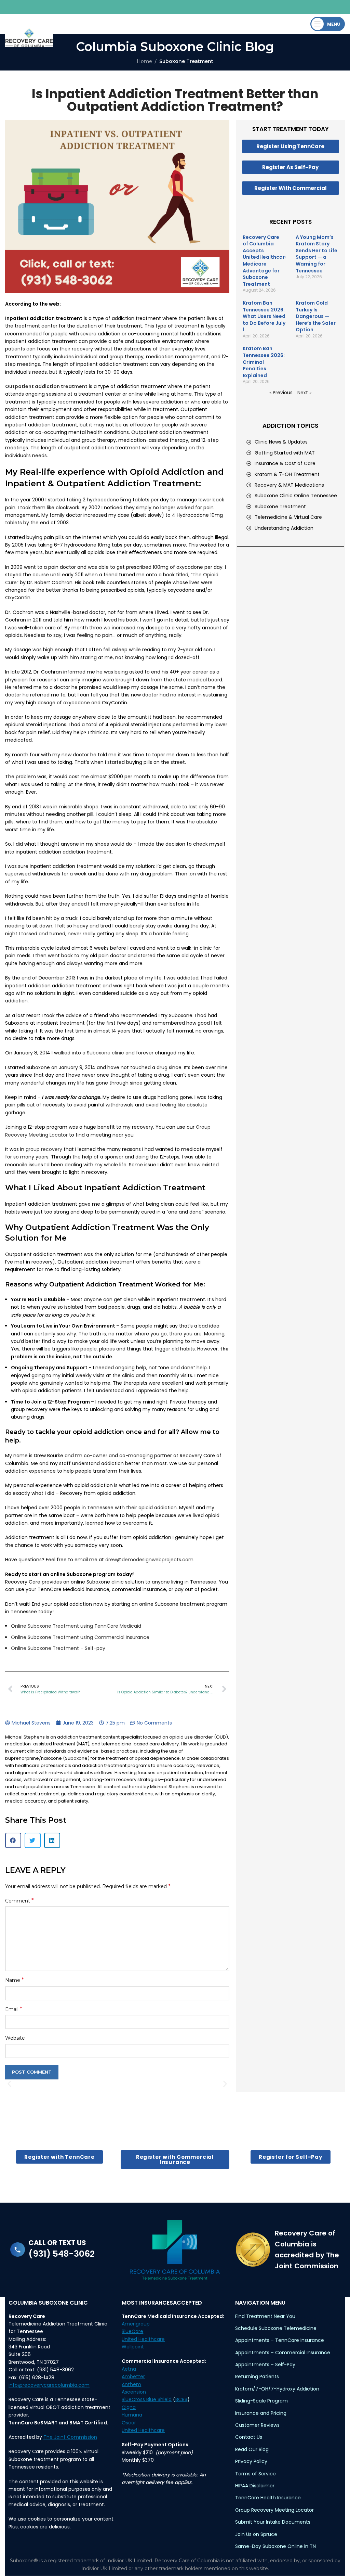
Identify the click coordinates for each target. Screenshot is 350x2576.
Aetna (129, 2369)
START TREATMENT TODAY (291, 129)
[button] (13, 1840)
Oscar (129, 2423)
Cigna (129, 2407)
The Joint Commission (70, 2437)
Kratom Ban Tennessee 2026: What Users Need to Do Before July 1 (264, 316)
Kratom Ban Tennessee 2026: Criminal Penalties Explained (264, 362)
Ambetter (133, 2376)
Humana (132, 2415)
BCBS (181, 2399)
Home (144, 61)
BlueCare (132, 2331)
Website (15, 2038)
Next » (304, 393)
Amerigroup (136, 2324)
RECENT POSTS (291, 222)
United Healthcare (143, 2339)
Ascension (134, 2392)
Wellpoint (133, 2347)
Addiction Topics (290, 426)
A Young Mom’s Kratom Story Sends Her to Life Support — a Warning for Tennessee (317, 254)
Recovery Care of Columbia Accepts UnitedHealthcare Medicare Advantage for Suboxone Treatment (265, 261)
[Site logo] (29, 37)
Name (15, 1980)
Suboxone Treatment (186, 61)
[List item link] (294, 442)
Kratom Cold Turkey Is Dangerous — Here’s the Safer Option (316, 316)
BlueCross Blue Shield (147, 2399)
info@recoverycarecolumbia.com (49, 2385)
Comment (19, 1901)
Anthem (131, 2384)
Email (14, 2009)
